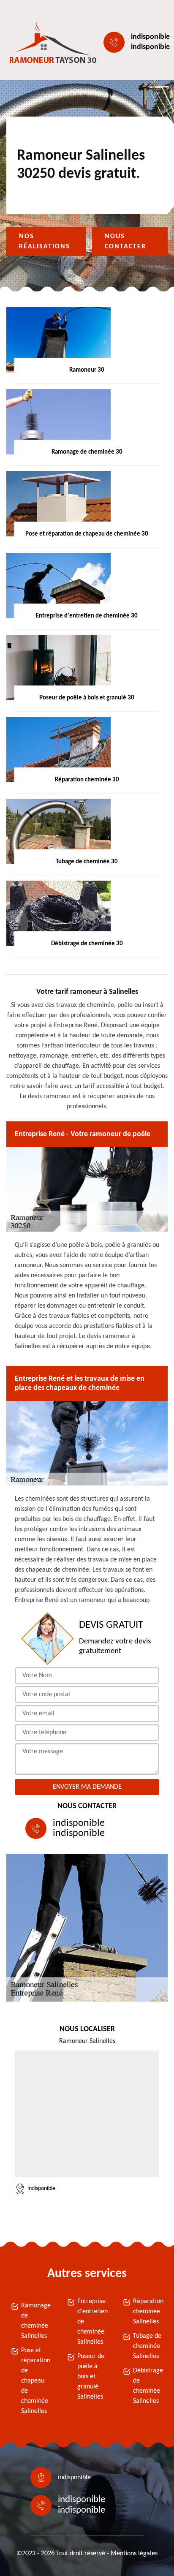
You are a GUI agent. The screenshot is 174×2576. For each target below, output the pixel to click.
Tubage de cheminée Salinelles (147, 2346)
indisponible (150, 37)
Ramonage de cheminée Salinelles (36, 2321)
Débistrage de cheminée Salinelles (148, 2386)
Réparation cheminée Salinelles (148, 2312)
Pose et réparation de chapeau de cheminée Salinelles (36, 2381)
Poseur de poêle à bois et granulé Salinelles (91, 2377)
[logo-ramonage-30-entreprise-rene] (45, 42)
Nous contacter (125, 242)
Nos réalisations (45, 242)
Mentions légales (134, 2554)
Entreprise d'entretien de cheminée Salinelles (92, 2322)
